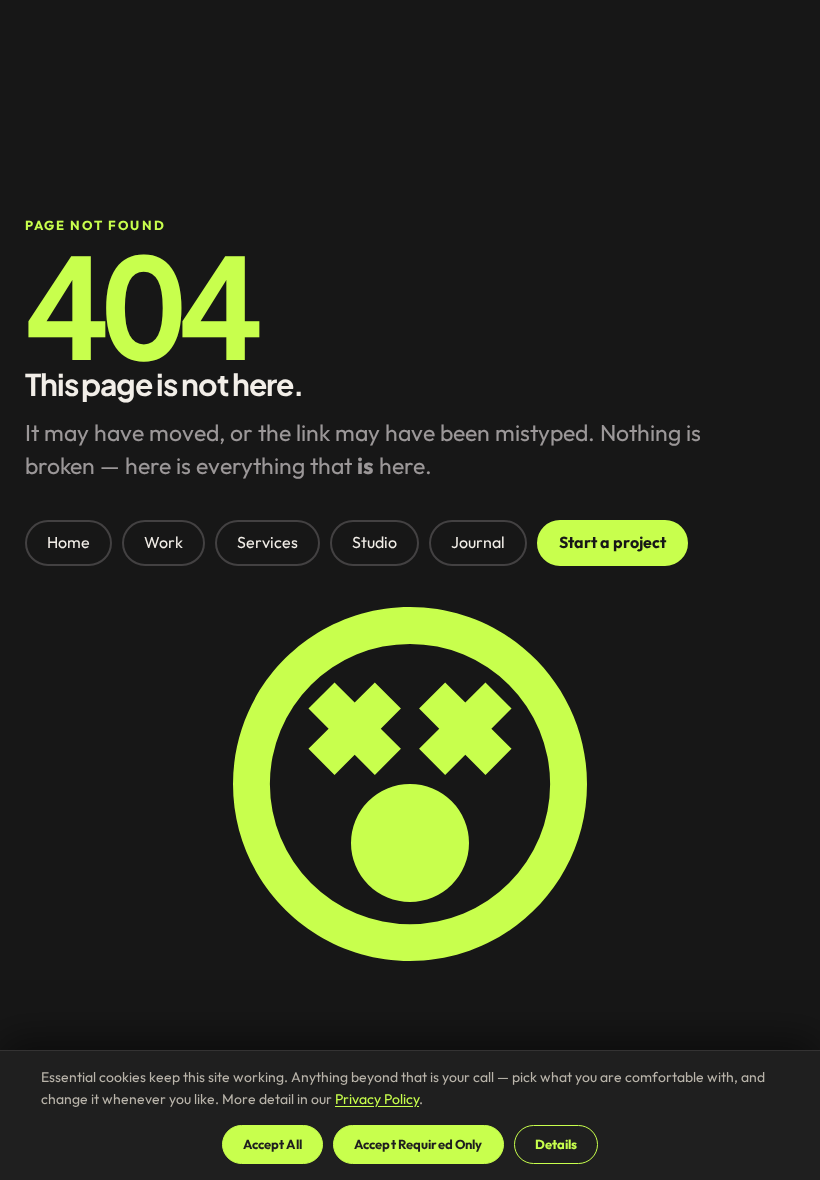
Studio (374, 542)
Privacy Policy (377, 1099)
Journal (478, 542)
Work (163, 542)
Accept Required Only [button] (418, 1144)
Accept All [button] (272, 1144)
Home (68, 542)
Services (267, 542)
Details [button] (556, 1144)
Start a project (612, 542)
